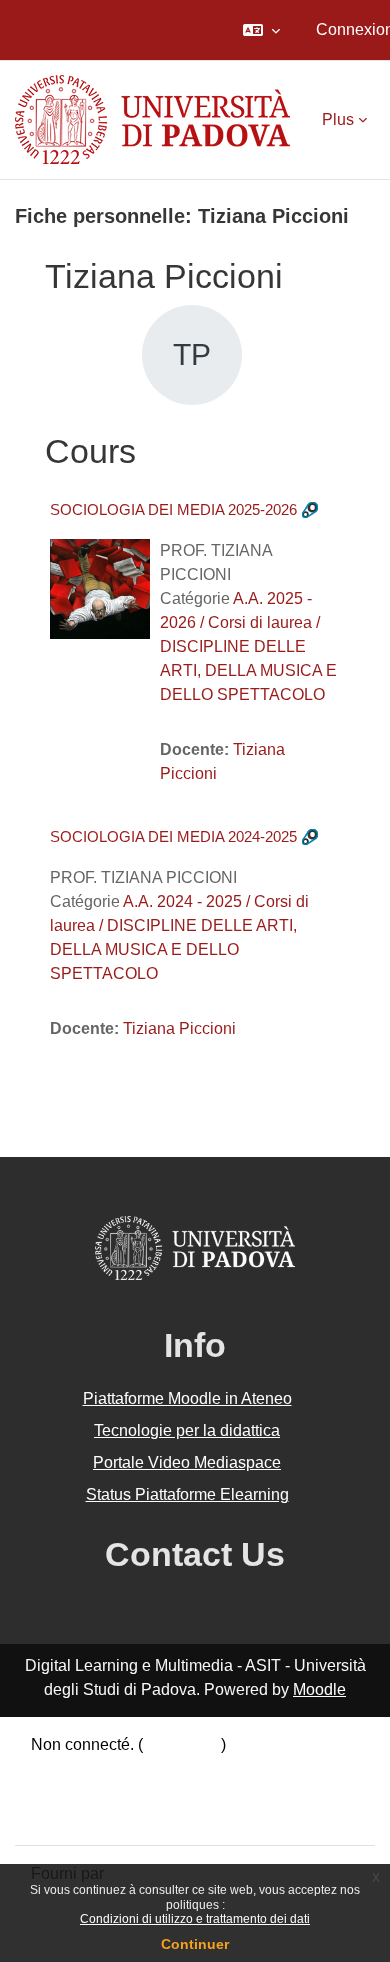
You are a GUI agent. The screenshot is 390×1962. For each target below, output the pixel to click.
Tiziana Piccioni (179, 1028)
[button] (261, 30)
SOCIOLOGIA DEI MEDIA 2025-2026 (173, 509)
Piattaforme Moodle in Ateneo (187, 1398)
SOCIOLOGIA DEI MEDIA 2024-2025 (173, 836)
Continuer (195, 1944)
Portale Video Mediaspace (187, 1462)
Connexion (182, 1744)
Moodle (319, 1689)
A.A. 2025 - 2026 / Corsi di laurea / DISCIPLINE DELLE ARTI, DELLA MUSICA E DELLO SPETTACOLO (248, 646)
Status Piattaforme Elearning (187, 1494)
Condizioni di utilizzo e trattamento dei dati (195, 1919)
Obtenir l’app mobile (102, 1816)
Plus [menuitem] (338, 119)
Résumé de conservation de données (163, 1768)
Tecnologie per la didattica (187, 1430)
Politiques (66, 1792)
